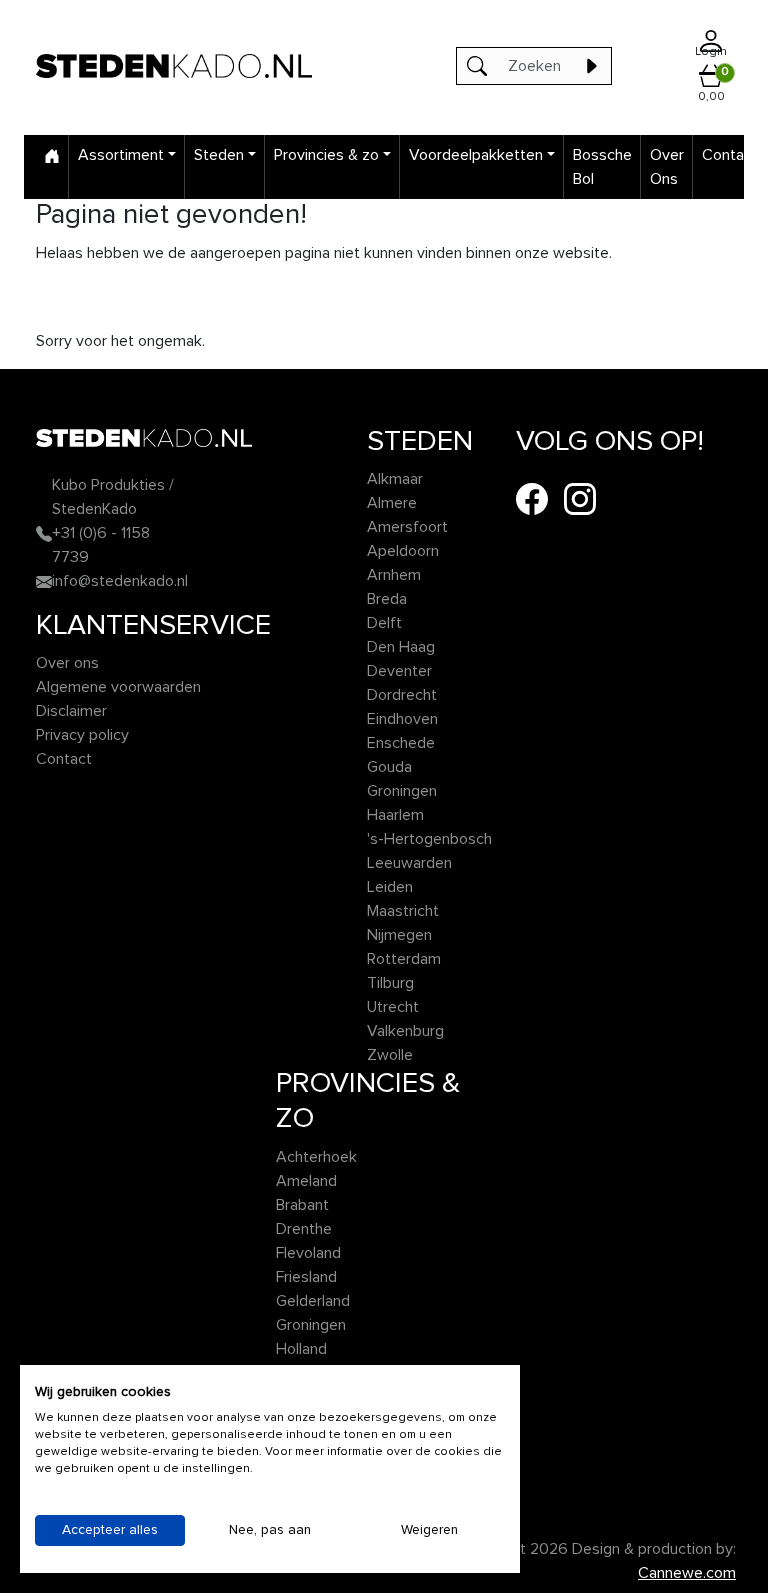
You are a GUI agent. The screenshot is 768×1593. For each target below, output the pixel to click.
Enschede (401, 743)
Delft (384, 623)
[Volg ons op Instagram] (580, 498)
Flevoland (308, 1253)
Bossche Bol (602, 167)
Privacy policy (82, 735)
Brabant (302, 1205)
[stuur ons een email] (44, 581)
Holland (301, 1349)
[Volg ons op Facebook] (532, 498)
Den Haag (401, 647)
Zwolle (390, 1055)
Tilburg (390, 983)
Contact (730, 155)
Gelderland (313, 1301)
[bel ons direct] (44, 533)
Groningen (402, 791)
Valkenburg (405, 1031)
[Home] (52, 155)
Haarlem (395, 815)
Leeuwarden (409, 863)
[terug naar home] (174, 65)
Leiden (390, 887)
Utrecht (393, 1007)
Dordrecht (402, 695)
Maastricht (403, 911)
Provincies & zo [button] (326, 155)
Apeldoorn (403, 551)
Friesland (306, 1277)
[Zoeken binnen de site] (591, 66)
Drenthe (304, 1229)
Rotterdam (404, 959)
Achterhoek (316, 1157)
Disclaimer (71, 711)
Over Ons (667, 167)
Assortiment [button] (121, 155)
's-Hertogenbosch (429, 839)
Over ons (67, 663)
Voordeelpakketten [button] (476, 155)
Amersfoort (407, 527)
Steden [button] (219, 155)
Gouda (389, 767)
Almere (392, 503)
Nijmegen (399, 935)
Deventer (399, 671)
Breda (387, 599)
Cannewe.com (687, 1573)
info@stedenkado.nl (120, 581)
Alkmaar (395, 479)
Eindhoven (402, 719)
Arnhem (394, 575)
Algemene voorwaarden (118, 687)
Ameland (306, 1181)
